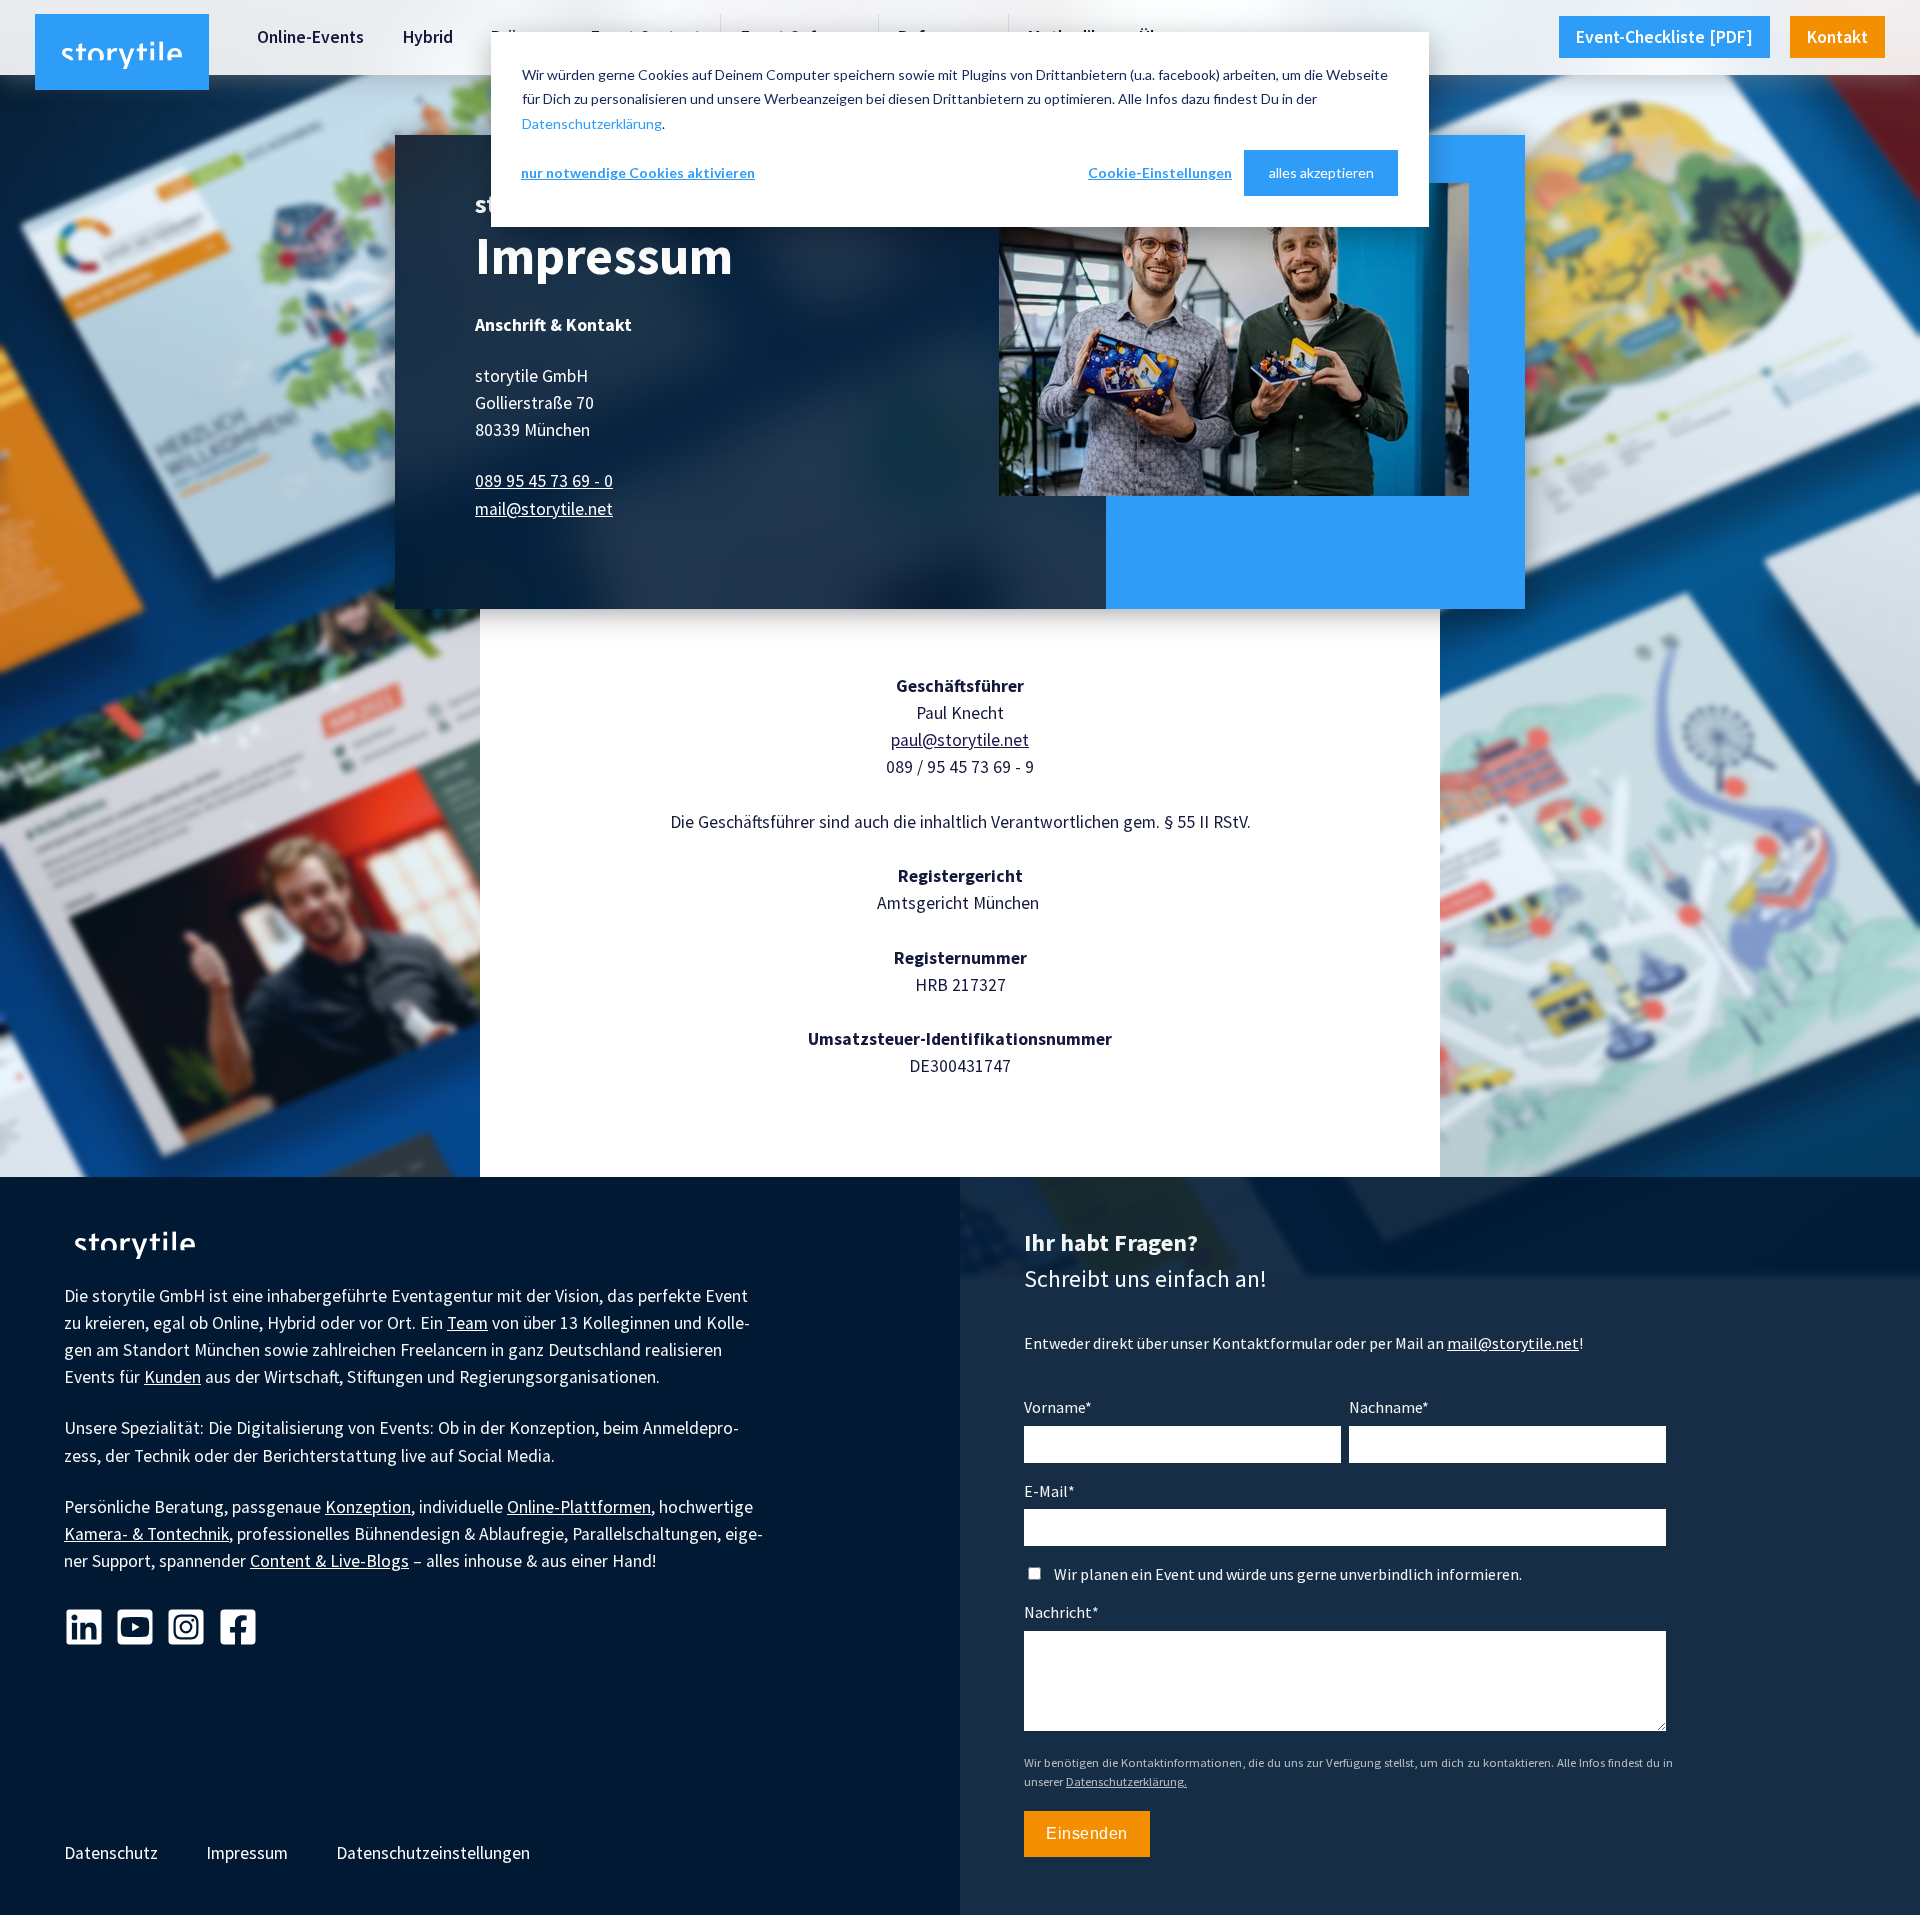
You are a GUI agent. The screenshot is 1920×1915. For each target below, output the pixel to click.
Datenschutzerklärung (592, 123)
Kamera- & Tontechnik (146, 1534)
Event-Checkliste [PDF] (1664, 37)
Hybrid (428, 37)
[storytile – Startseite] (122, 52)
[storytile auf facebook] (238, 1629)
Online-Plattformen (579, 1507)
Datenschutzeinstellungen (433, 1853)
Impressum (247, 1853)
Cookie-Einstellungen (1160, 172)
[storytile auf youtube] (135, 1629)
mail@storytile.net (544, 509)
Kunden (172, 1377)
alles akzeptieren (1321, 172)
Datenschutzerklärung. (1126, 1781)
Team (467, 1323)
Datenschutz (111, 1853)
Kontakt (1837, 37)
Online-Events (310, 37)
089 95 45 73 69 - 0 (544, 481)
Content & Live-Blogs (329, 1561)
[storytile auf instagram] (186, 1629)
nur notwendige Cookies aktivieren (638, 172)
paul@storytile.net (960, 740)
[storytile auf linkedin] (84, 1629)
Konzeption (368, 1507)
